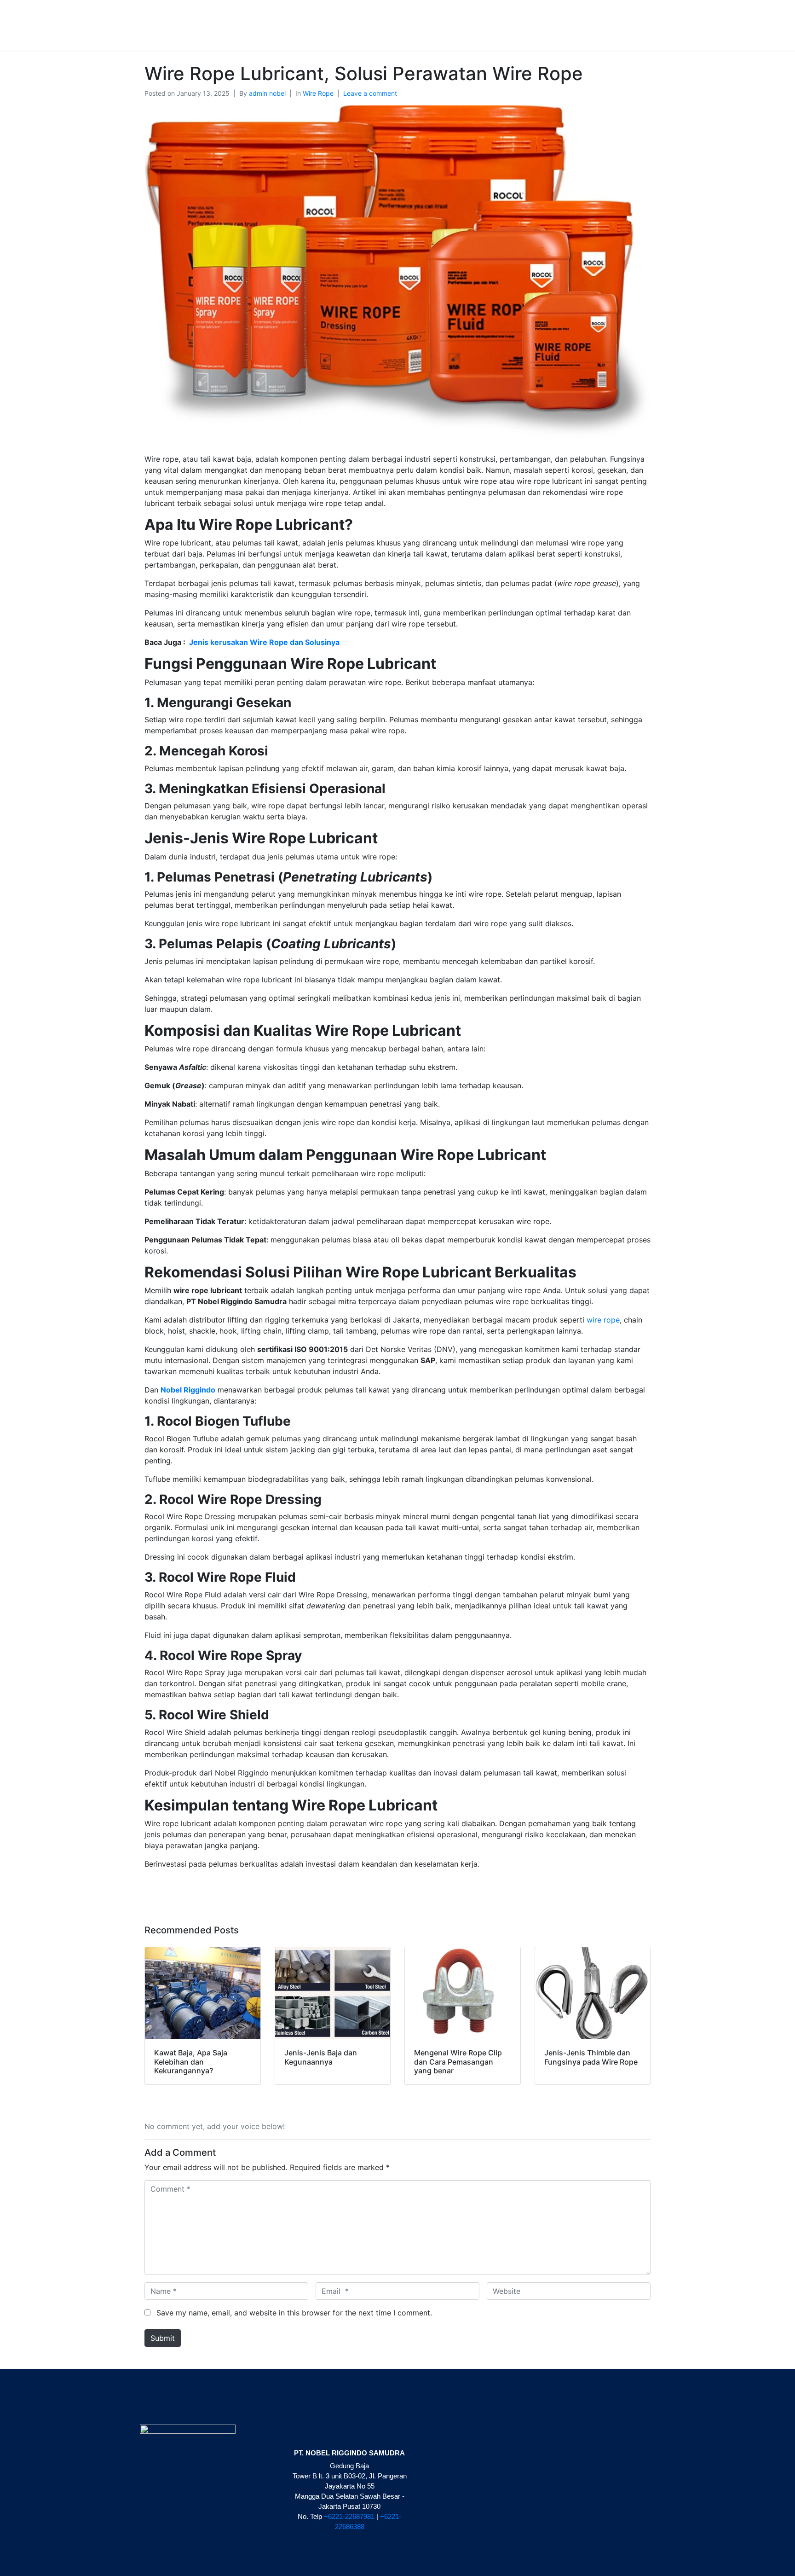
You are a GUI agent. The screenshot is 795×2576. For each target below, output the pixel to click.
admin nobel (267, 93)
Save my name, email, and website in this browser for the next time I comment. (294, 2313)
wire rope (603, 1320)
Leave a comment (370, 93)
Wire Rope (318, 93)
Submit (163, 2338)
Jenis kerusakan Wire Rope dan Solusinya (264, 642)
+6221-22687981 (349, 2516)
